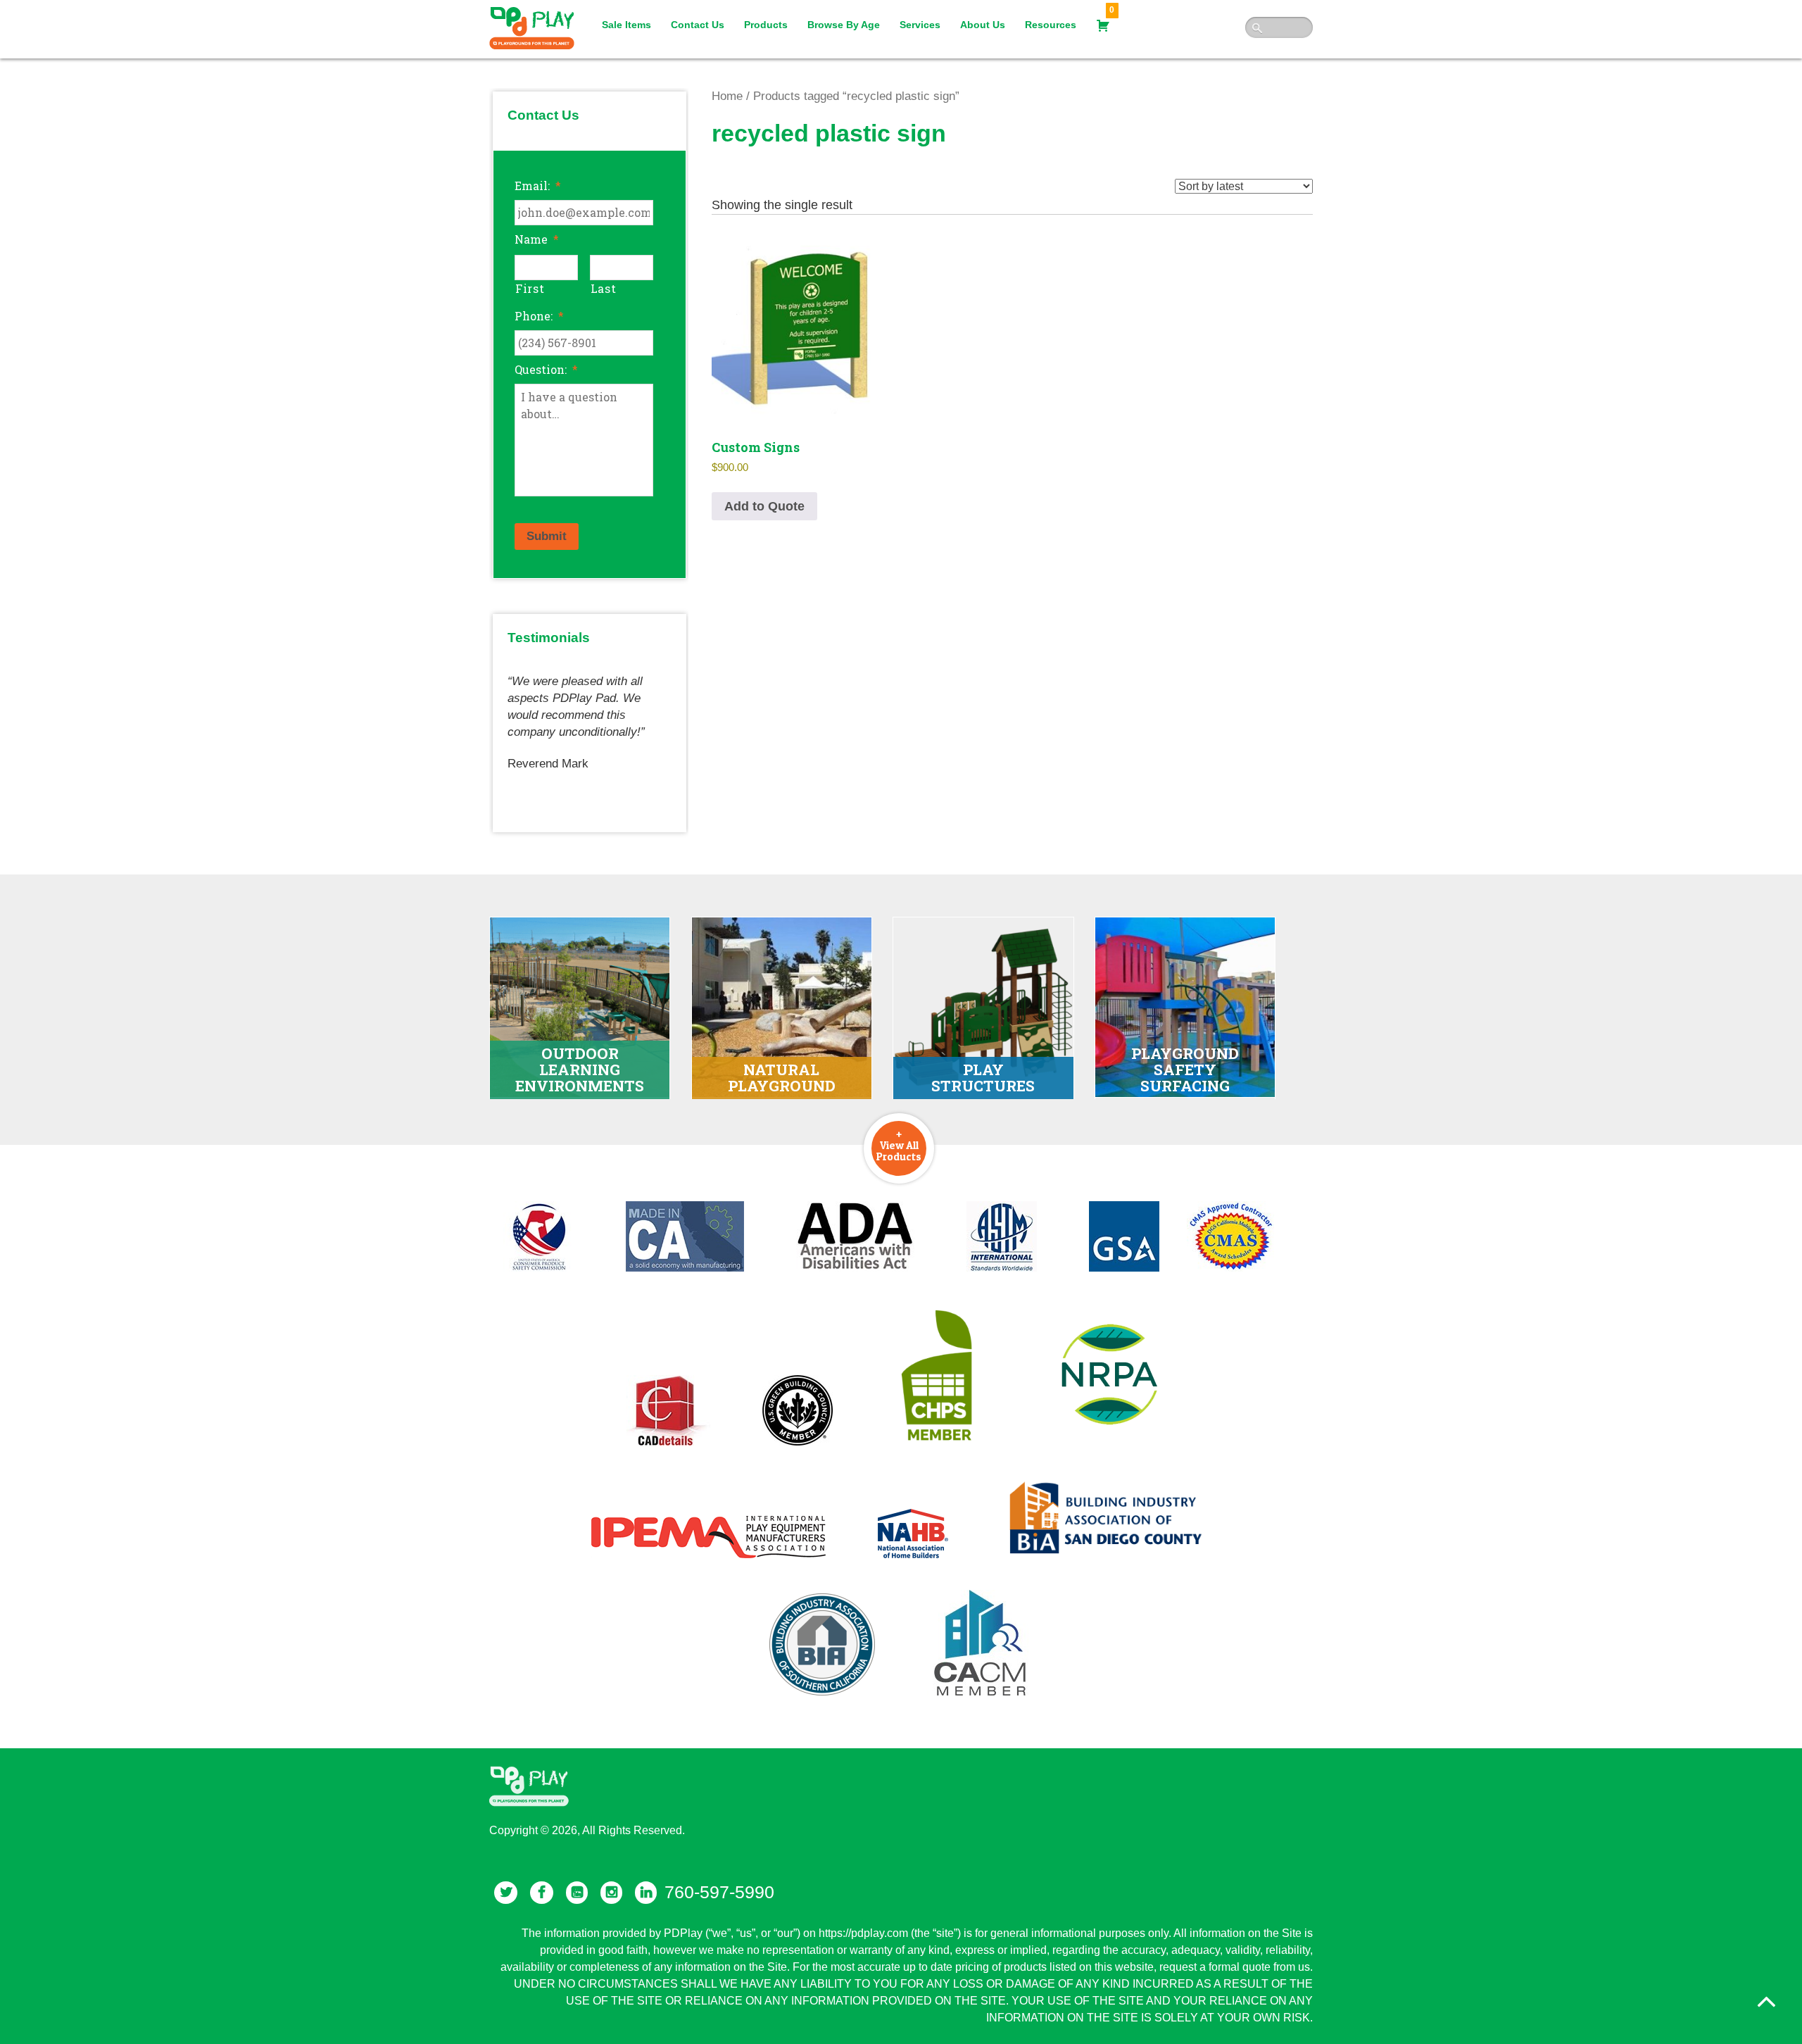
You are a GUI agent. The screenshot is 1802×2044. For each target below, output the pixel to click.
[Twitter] (506, 1893)
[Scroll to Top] (1766, 2002)
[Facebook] (542, 1893)
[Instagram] (611, 1893)
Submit (547, 536)
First (530, 288)
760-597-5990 (719, 1892)
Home (727, 96)
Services (920, 25)
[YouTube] (577, 1893)
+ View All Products (899, 1145)
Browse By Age (844, 25)
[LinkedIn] (646, 1893)
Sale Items (626, 25)
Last (604, 288)
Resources (1051, 25)
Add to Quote (764, 506)
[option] (590, 717)
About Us (983, 25)
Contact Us (698, 25)
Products (766, 25)
